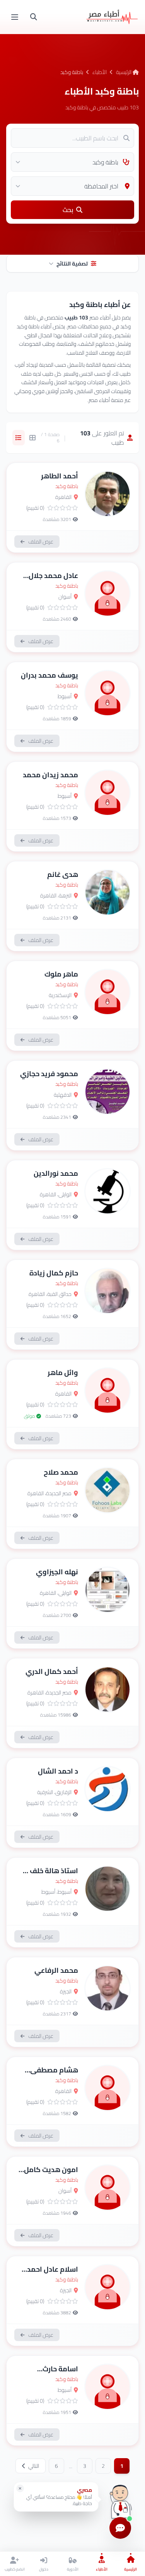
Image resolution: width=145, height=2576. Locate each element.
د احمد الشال (58, 1771)
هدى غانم (63, 874)
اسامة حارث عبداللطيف (60, 2374)
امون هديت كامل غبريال (51, 2175)
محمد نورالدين (56, 1173)
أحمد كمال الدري (52, 1671)
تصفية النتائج (72, 264)
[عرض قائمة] (19, 438)
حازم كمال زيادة (54, 1273)
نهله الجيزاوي (57, 1572)
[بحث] (34, 17)
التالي (33, 2466)
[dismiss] (20, 2488)
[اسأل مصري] (120, 2499)
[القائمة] (15, 17)
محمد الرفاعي (56, 1970)
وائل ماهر (63, 1373)
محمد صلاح (61, 1472)
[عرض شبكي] (32, 438)
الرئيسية (124, 72)
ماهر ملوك (61, 974)
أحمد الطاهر (60, 476)
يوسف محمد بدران (49, 675)
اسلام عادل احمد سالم (53, 2275)
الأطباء (100, 72)
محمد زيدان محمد (50, 775)
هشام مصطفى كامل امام (54, 2075)
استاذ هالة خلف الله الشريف (48, 1876)
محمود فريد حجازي (49, 1074)
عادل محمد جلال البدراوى (53, 581)
